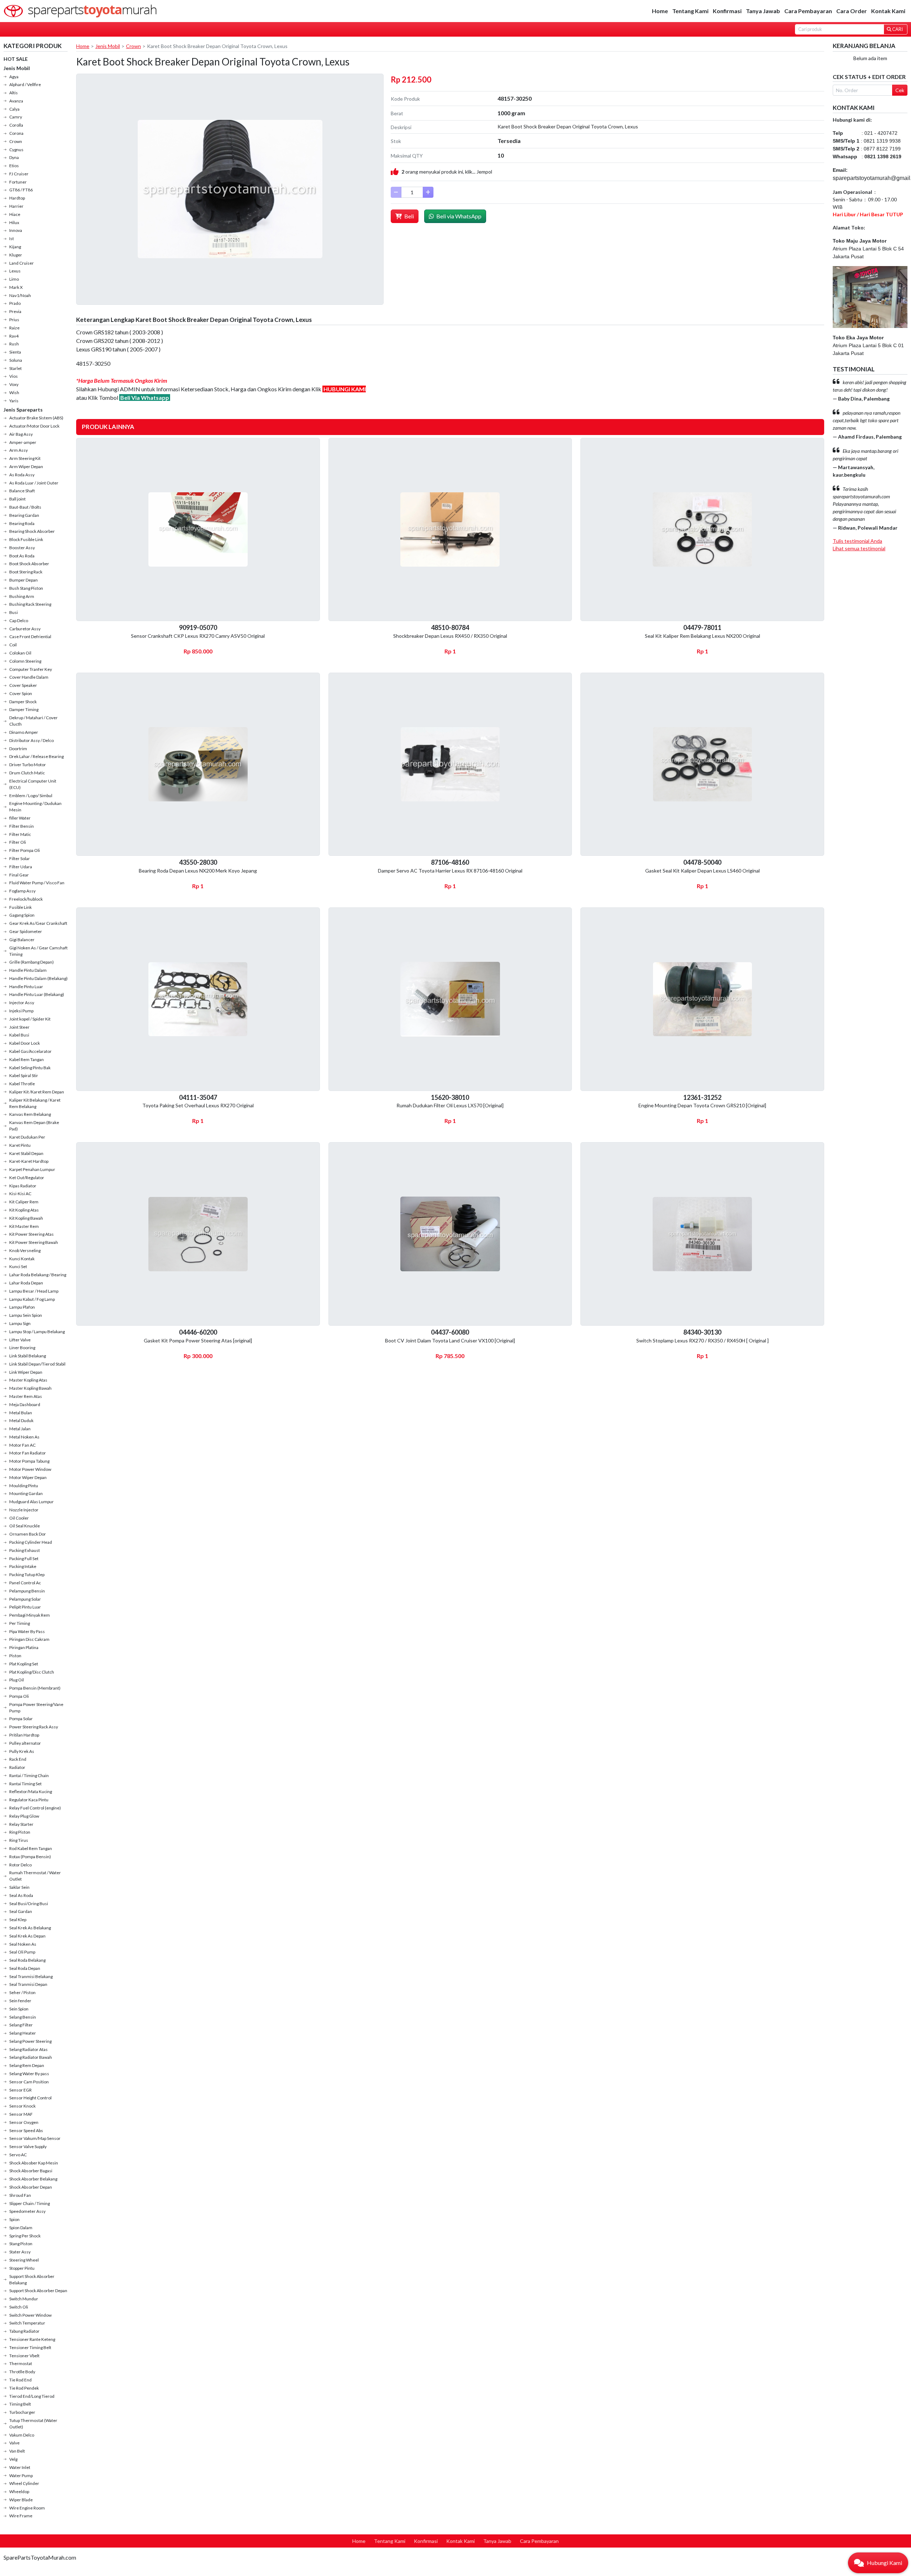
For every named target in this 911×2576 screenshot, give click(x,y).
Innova (16, 230)
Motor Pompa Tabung (29, 1461)
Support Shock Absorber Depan (38, 2291)
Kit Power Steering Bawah (34, 1242)
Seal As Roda (21, 1895)
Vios (14, 376)
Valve (14, 2443)
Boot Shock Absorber (29, 564)
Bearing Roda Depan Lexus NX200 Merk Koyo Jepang (198, 871)
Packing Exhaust (25, 1550)
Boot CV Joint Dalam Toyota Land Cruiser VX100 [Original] (450, 1340)
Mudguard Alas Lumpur (31, 1502)
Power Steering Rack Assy (34, 1727)
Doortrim (18, 749)
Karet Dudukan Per (27, 1137)
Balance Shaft (22, 491)
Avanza (16, 101)
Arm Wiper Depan (26, 467)
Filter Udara (21, 867)
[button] (878, 2563)
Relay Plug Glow (24, 1816)
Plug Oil (17, 1680)
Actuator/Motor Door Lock (34, 426)
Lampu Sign (20, 1323)
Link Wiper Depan (26, 1372)
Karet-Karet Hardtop (29, 1161)
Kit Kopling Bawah (26, 1218)
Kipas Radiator (23, 1186)
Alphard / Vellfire (25, 84)
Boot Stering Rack (26, 572)
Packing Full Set (24, 1559)
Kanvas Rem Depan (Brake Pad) (34, 1126)
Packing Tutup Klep (27, 1575)
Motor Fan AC (22, 1445)
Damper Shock (23, 702)
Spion (14, 2219)
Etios (14, 166)
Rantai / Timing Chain (29, 1775)
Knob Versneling (25, 1250)
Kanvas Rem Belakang (30, 1114)
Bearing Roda (22, 523)
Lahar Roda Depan (26, 1283)
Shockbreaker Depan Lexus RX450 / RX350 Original (450, 636)
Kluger (16, 255)
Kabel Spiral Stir (24, 1075)
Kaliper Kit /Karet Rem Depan (37, 1092)
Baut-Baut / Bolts (25, 507)
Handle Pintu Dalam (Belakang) (38, 978)
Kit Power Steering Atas (31, 1234)
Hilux (14, 222)
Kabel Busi (19, 1035)
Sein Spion (19, 2009)
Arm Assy (19, 450)
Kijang (15, 247)
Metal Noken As (24, 1437)
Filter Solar (20, 858)
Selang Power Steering (30, 2041)
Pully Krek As (22, 1751)
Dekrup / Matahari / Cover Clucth (33, 721)
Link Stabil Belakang (28, 1356)
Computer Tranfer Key (31, 669)
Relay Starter (21, 1824)
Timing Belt (20, 2404)
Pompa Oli (19, 1696)
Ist (12, 238)
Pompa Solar (21, 1719)
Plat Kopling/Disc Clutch (32, 1672)
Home (660, 11)
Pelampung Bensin (27, 1591)
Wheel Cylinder (24, 2483)
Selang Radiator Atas (28, 2049)
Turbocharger (22, 2412)
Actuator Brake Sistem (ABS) (36, 418)
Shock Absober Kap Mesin (34, 2163)
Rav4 (14, 336)
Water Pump (21, 2476)
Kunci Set (18, 1266)
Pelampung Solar (25, 1599)
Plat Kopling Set (24, 1664)
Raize (14, 328)
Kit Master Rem (24, 1226)
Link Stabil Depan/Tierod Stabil (37, 1364)
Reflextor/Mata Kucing (31, 1791)
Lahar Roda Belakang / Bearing (38, 1275)
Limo (14, 279)
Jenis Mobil (17, 68)
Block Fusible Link (26, 539)
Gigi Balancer (22, 940)
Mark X (16, 287)
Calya (14, 109)
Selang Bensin (23, 2017)
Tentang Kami (690, 11)
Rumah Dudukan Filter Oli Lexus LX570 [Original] (450, 1105)
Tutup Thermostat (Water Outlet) (33, 2424)
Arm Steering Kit (25, 458)
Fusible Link (20, 907)
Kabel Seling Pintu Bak (30, 1068)
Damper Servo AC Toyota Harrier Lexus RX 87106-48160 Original (450, 871)
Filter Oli (18, 842)
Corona (16, 133)
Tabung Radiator (24, 2331)
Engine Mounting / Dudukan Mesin (35, 807)
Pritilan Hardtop (24, 1735)
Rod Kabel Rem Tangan (31, 1848)
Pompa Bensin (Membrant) (35, 1688)
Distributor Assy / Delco (31, 740)
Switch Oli (19, 2307)
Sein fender (20, 2001)
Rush (14, 344)
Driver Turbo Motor (28, 765)
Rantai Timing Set (25, 1784)
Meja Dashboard (25, 1404)
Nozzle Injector (24, 1510)
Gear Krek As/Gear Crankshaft (38, 923)
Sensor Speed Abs (26, 2130)
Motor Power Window (30, 1469)
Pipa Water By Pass (27, 1631)
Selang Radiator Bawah (31, 2057)
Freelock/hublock (26, 899)
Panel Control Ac (25, 1583)
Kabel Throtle (22, 1084)
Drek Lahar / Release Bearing (36, 756)
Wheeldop (19, 2492)
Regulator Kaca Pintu (29, 1800)
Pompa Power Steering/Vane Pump (36, 1708)
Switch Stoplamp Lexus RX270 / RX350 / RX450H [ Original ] (702, 1340)
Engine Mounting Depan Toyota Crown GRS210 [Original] (702, 1105)
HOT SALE (16, 59)
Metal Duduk (21, 1420)
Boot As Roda (22, 556)
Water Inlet (20, 2467)
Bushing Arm (22, 596)
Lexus (15, 271)
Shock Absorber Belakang (33, 2179)
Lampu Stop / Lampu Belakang (37, 1332)
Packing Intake (23, 1566)
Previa (15, 311)
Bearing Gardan (24, 515)
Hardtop (17, 198)
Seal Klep (18, 1920)
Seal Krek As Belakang (30, 1928)
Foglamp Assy (22, 891)
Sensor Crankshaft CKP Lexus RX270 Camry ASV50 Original (198, 636)
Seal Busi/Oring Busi (29, 1904)
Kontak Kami (888, 11)
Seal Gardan (21, 1911)
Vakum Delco (22, 2435)
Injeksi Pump (21, 1011)
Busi (14, 612)
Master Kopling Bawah (30, 1388)
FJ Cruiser (19, 174)
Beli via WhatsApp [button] (458, 216)
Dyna (14, 157)
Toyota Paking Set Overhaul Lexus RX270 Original (198, 1105)
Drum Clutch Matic (27, 773)
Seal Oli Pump (22, 1952)
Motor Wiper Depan (28, 1477)
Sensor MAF (21, 2114)
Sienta (15, 352)
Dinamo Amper (24, 732)
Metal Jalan (20, 1429)
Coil (13, 645)
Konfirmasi (727, 11)
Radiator (17, 1767)
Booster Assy (22, 548)
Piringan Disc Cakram (29, 1639)
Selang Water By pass (29, 2074)
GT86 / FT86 (21, 190)
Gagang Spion (22, 915)
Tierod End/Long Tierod (32, 2396)
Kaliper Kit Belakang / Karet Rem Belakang (35, 1103)
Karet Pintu (20, 1145)
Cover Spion (21, 693)
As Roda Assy (22, 475)
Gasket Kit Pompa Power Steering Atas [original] (198, 1340)
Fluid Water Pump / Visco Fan (37, 883)
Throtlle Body (22, 2372)
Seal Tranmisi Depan (28, 1984)
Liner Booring (22, 1348)
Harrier (16, 206)
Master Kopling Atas (28, 1380)
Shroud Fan (20, 2195)
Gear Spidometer (26, 931)
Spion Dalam (21, 2228)
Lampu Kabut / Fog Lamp (32, 1299)
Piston (15, 1656)
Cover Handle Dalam (29, 677)
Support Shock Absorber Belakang (32, 2280)
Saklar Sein (19, 1887)
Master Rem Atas (26, 1396)
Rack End (18, 1759)
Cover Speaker (23, 685)
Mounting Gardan (26, 1493)
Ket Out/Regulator (27, 1178)
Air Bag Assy (21, 434)
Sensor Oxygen (24, 2122)
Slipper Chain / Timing (30, 2203)
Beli (409, 216)
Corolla (16, 125)
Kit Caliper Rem (24, 1202)
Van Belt (17, 2451)
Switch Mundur (24, 2299)
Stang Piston (21, 2244)
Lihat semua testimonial (859, 548)
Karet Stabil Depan (26, 1153)
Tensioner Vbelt (24, 2356)
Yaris (14, 401)
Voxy (14, 384)
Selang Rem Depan (27, 2065)
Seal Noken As (23, 1944)
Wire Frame (21, 2516)
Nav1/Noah (20, 295)
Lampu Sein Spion (26, 1315)
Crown (16, 141)
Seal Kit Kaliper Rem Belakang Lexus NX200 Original (702, 636)
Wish (14, 393)
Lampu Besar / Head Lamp (34, 1291)
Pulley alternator (25, 1743)
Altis (14, 93)
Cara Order (852, 11)
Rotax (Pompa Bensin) (30, 1857)
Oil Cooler (19, 1518)
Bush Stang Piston (26, 588)
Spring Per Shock (25, 2236)
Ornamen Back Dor (28, 1534)
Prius (14, 320)
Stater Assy (20, 2252)
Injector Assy (22, 1003)
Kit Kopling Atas (24, 1210)
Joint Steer (19, 1027)
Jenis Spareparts (23, 410)
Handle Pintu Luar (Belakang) (37, 994)
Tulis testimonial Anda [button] (857, 541)
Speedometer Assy (27, 2211)
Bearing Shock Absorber (32, 531)
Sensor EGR (20, 2090)
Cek (900, 90)
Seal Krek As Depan (27, 1936)
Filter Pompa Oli (25, 850)
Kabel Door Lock (25, 1043)
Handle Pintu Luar (26, 987)
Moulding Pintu (24, 1486)
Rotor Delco (20, 1865)
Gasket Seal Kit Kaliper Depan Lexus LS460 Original (702, 871)
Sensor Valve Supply (28, 2146)
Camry (16, 117)
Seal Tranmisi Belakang (31, 1976)
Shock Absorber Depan (31, 2187)
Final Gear (19, 875)
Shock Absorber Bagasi (31, 2171)
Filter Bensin (22, 826)
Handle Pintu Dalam (28, 970)
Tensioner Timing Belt (30, 2347)
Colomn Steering (25, 661)
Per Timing (20, 1623)
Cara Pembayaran (808, 11)
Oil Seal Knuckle (25, 1526)
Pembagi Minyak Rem (30, 1615)
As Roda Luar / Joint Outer (34, 483)
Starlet (15, 368)
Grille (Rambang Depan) (31, 962)
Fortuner (18, 182)
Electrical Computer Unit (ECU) (33, 784)
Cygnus (16, 150)
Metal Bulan (21, 1413)
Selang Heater (23, 2033)
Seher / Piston (22, 1992)
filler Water (20, 818)
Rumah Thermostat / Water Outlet (35, 1876)
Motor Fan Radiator (28, 1453)
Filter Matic (20, 834)
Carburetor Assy (25, 629)
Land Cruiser (22, 263)
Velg (13, 2459)
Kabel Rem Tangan (27, 1059)
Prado (15, 303)
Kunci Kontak (22, 1259)
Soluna (16, 360)
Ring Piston (20, 1832)
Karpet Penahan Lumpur (32, 1169)
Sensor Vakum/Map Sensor (35, 2138)
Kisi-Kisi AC (20, 1194)
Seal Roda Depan (25, 1968)
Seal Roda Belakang (27, 1960)
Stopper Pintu (22, 2268)
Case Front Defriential (30, 637)
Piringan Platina (24, 1647)
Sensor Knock (22, 2106)
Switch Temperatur (27, 2323)
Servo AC (18, 2155)
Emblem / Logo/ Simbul (31, 796)
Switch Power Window (30, 2315)
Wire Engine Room (27, 2508)
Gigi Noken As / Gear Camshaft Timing (38, 951)
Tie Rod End (20, 2380)
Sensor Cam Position (29, 2082)
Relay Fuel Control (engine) (35, 1808)
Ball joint (17, 499)
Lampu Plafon (22, 1307)
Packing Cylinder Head (31, 1542)
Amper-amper (23, 442)
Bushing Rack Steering (30, 604)
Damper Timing (24, 709)
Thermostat (21, 2363)
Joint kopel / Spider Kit (30, 1019)
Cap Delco (19, 621)
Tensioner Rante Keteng (32, 2339)
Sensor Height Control (30, 2098)
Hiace (15, 214)
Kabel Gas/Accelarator (30, 1051)
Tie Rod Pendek (24, 2388)
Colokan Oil (20, 653)
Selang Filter (21, 2025)
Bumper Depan (23, 580)
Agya (14, 77)
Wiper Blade (21, 2500)
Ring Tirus (19, 1840)
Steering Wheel (24, 2260)
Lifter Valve (20, 1340)
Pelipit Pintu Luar (25, 1607)
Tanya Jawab (763, 11)
